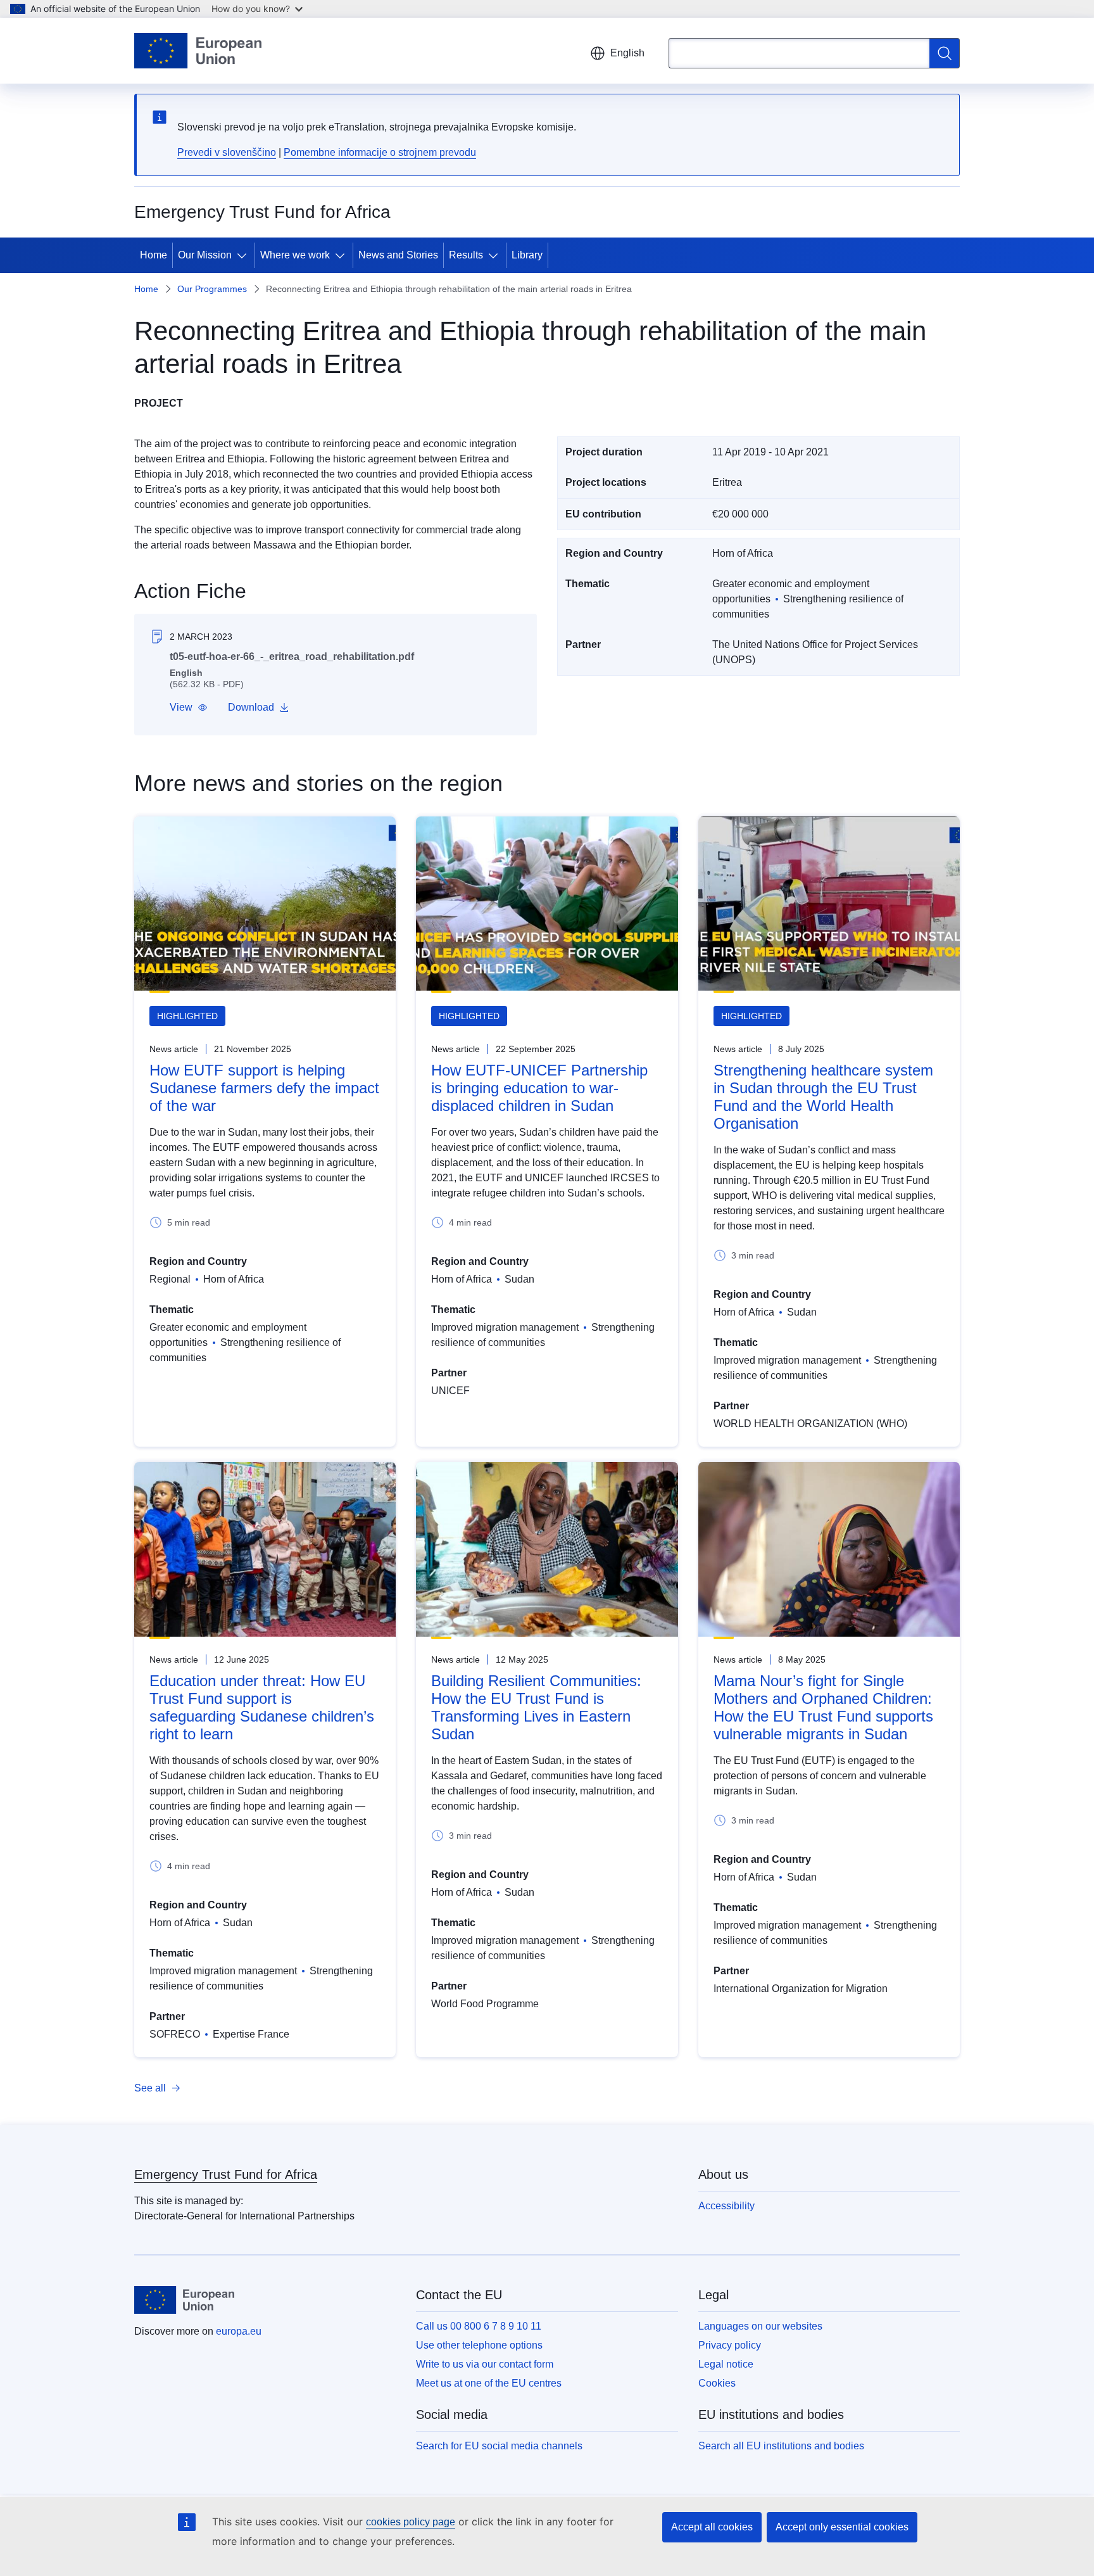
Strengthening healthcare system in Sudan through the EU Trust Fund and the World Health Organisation (823, 1097)
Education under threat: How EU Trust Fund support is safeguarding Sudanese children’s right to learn (262, 1707)
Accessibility (726, 2206)
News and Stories (398, 255)
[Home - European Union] (198, 51)
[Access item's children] (244, 255)
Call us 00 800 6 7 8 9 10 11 (479, 2326)
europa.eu (239, 2331)
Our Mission (205, 255)
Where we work (295, 255)
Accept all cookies (712, 2527)
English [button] (627, 53)
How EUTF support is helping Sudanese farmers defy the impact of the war (264, 1088)
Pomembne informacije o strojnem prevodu (380, 152)
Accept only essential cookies (842, 2527)
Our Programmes (212, 289)
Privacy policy (730, 2345)
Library (527, 255)
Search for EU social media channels (499, 2446)
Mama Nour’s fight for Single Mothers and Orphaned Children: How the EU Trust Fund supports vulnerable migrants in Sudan (823, 1707)
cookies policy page (411, 2522)
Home (154, 255)
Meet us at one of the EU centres (489, 2383)
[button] (189, 707)
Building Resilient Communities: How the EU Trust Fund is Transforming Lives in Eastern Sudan (536, 1707)
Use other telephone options (479, 2345)
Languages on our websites (760, 2326)
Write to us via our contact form (485, 2364)
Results (466, 255)
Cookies (717, 2383)
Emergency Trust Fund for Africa (226, 2174)
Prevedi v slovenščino (227, 152)
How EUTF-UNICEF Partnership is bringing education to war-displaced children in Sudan (539, 1088)
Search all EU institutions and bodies (781, 2446)
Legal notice (726, 2364)
